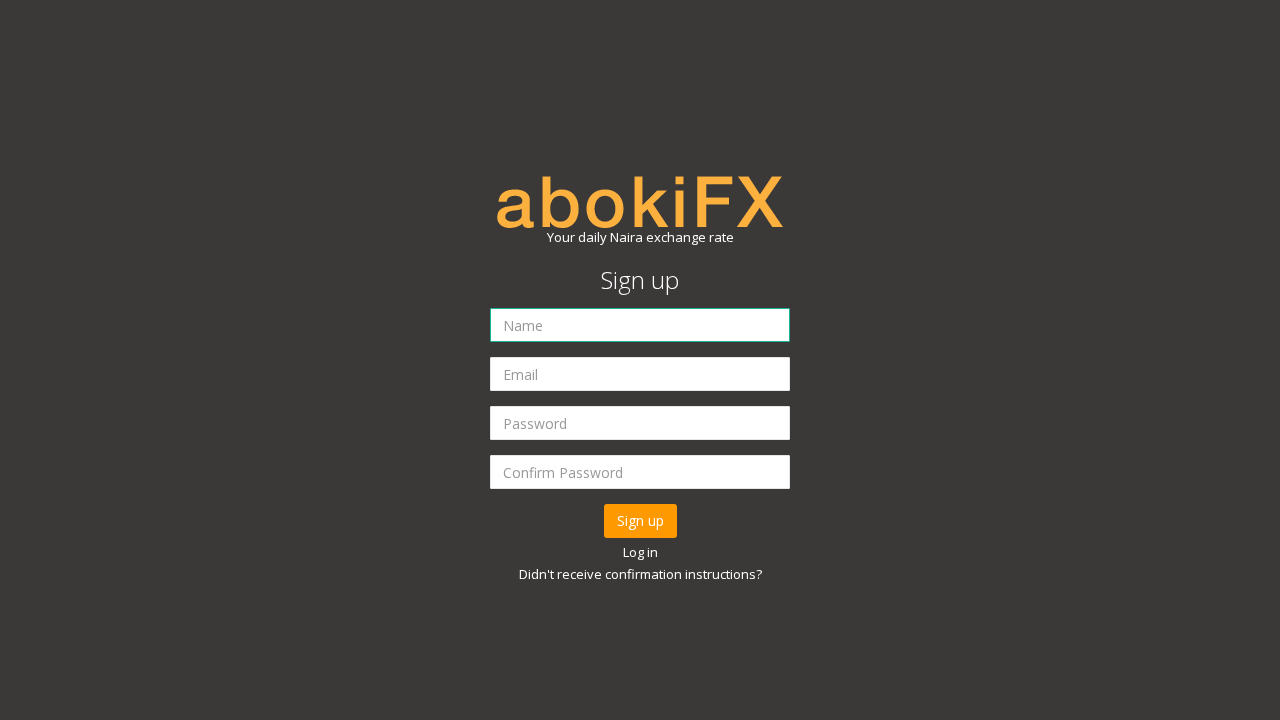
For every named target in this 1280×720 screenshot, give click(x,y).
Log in (640, 552)
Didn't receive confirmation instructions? (640, 574)
